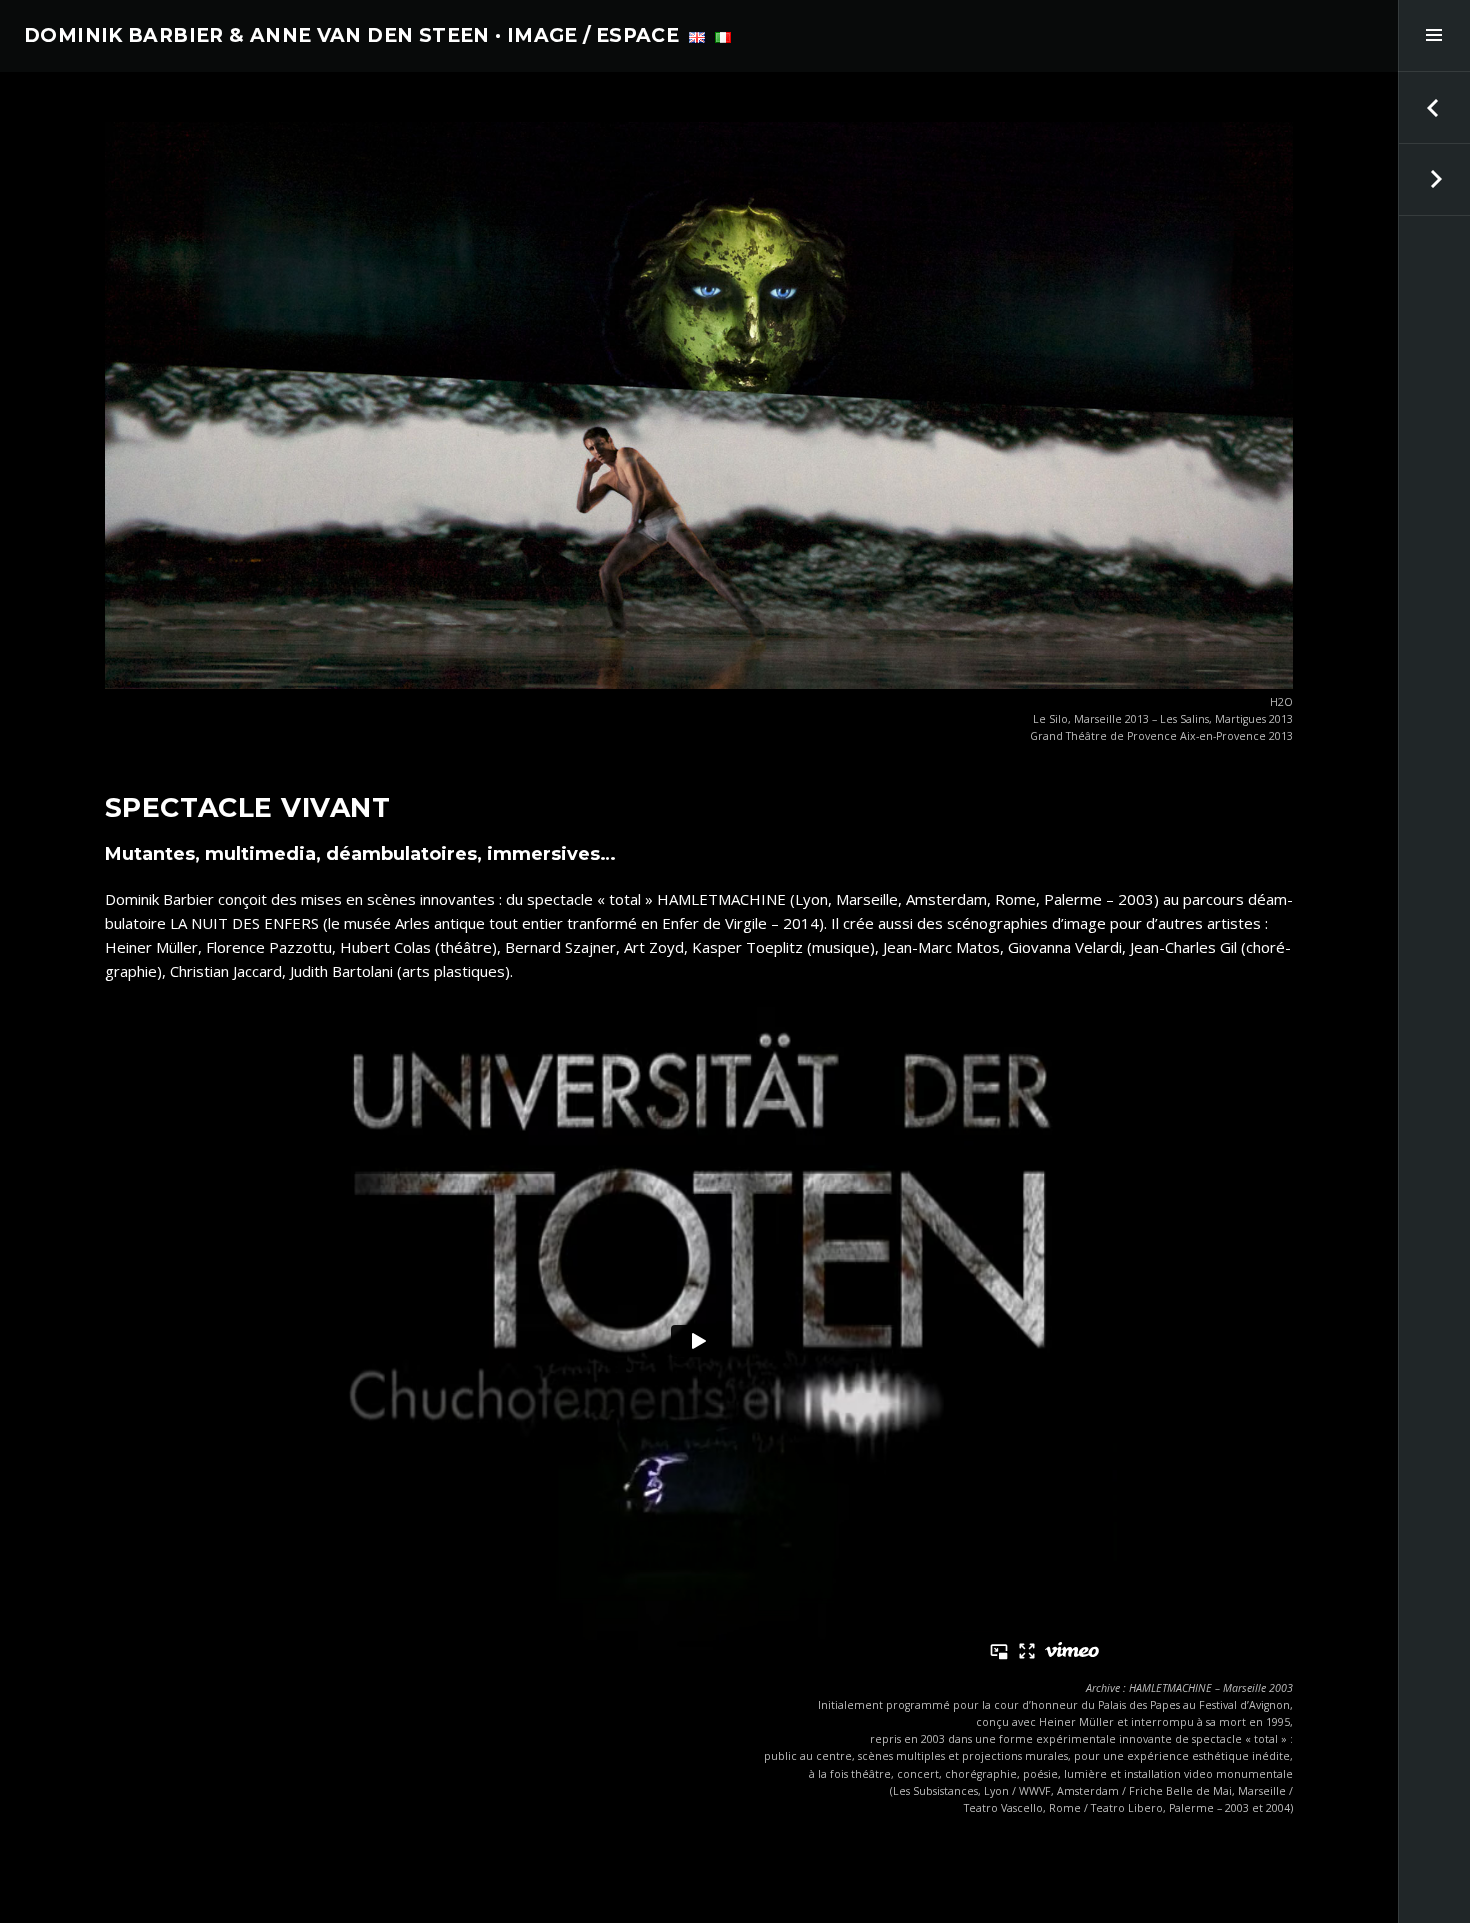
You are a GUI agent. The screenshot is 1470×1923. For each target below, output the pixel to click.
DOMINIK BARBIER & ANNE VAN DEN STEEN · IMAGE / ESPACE (351, 35)
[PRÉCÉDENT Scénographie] (1434, 108)
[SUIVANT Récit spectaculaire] (1434, 180)
